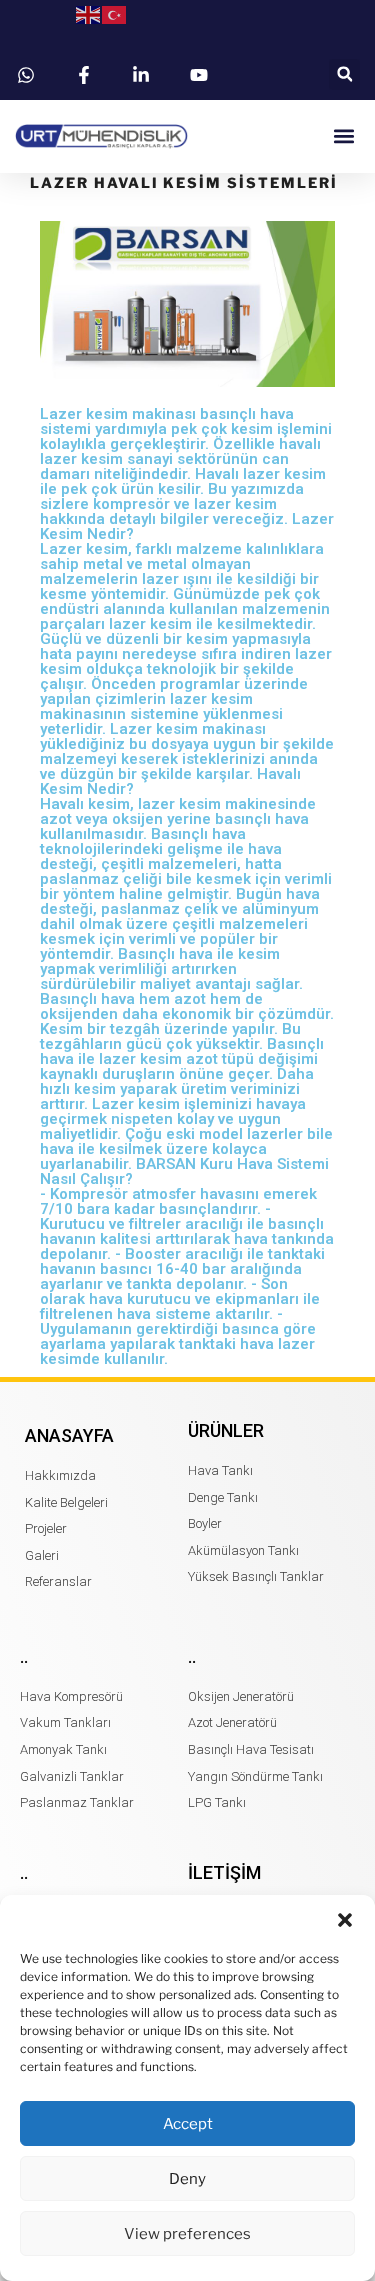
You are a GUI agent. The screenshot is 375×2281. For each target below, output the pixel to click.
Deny (187, 2179)
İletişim (224, 1872)
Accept (188, 2124)
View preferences (187, 2234)
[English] (89, 14)
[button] (345, 1920)
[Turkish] (115, 14)
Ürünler (226, 1430)
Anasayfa (69, 1435)
